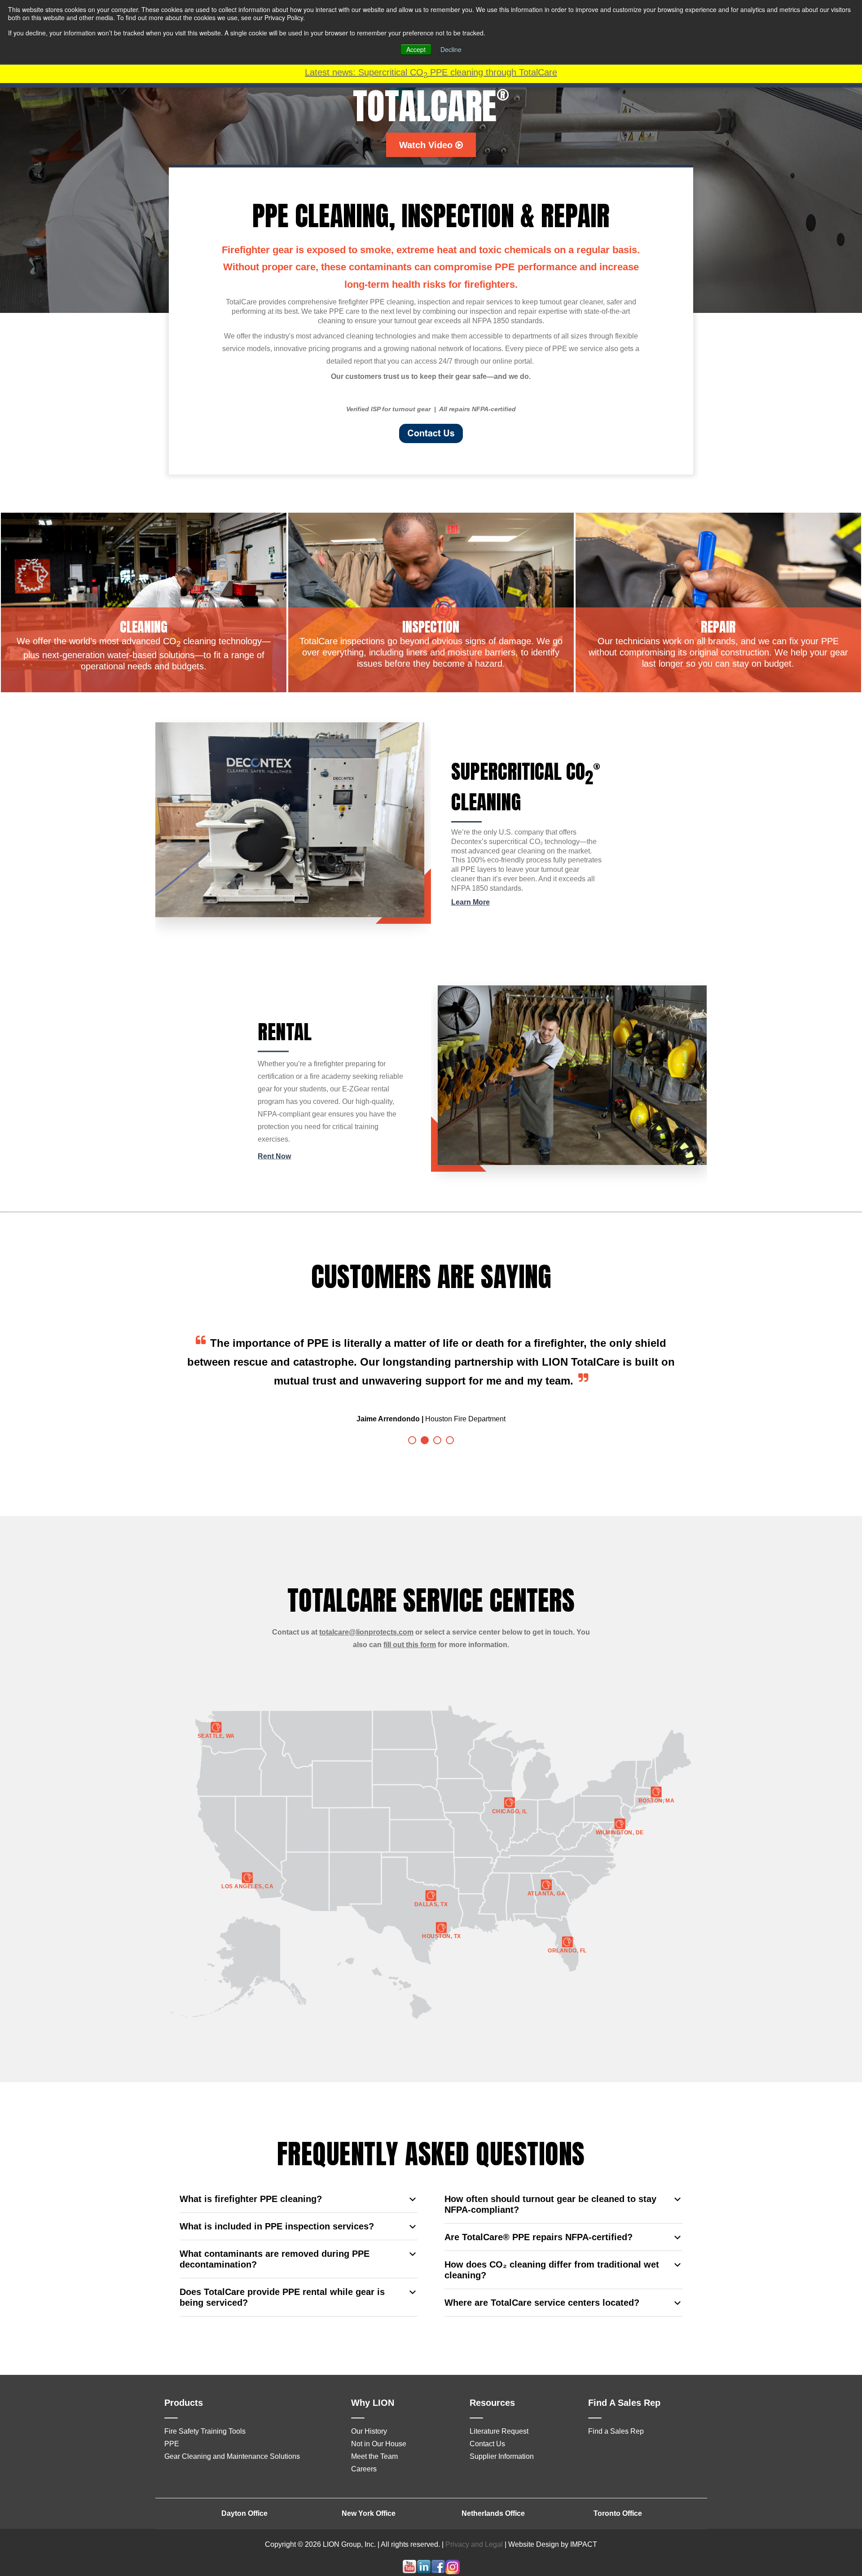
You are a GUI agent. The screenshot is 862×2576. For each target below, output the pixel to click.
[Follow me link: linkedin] (424, 2553)
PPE (172, 2425)
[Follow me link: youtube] (409, 2553)
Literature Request (499, 2412)
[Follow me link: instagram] (453, 2553)
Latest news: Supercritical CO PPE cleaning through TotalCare (431, 72)
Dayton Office (244, 2495)
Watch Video (427, 145)
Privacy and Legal (474, 2525)
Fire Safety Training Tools (205, 2412)
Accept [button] (416, 49)
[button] (412, 1421)
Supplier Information (502, 2438)
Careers (364, 2450)
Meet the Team (374, 2438)
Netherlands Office (493, 2495)
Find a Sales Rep (616, 2412)
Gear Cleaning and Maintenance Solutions (232, 2438)
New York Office (369, 2495)
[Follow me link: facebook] (438, 2553)
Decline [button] (451, 49)
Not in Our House (379, 2425)
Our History (369, 2412)
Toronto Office (618, 2495)
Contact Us (487, 2425)
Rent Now (274, 1156)
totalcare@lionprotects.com (366, 1613)
